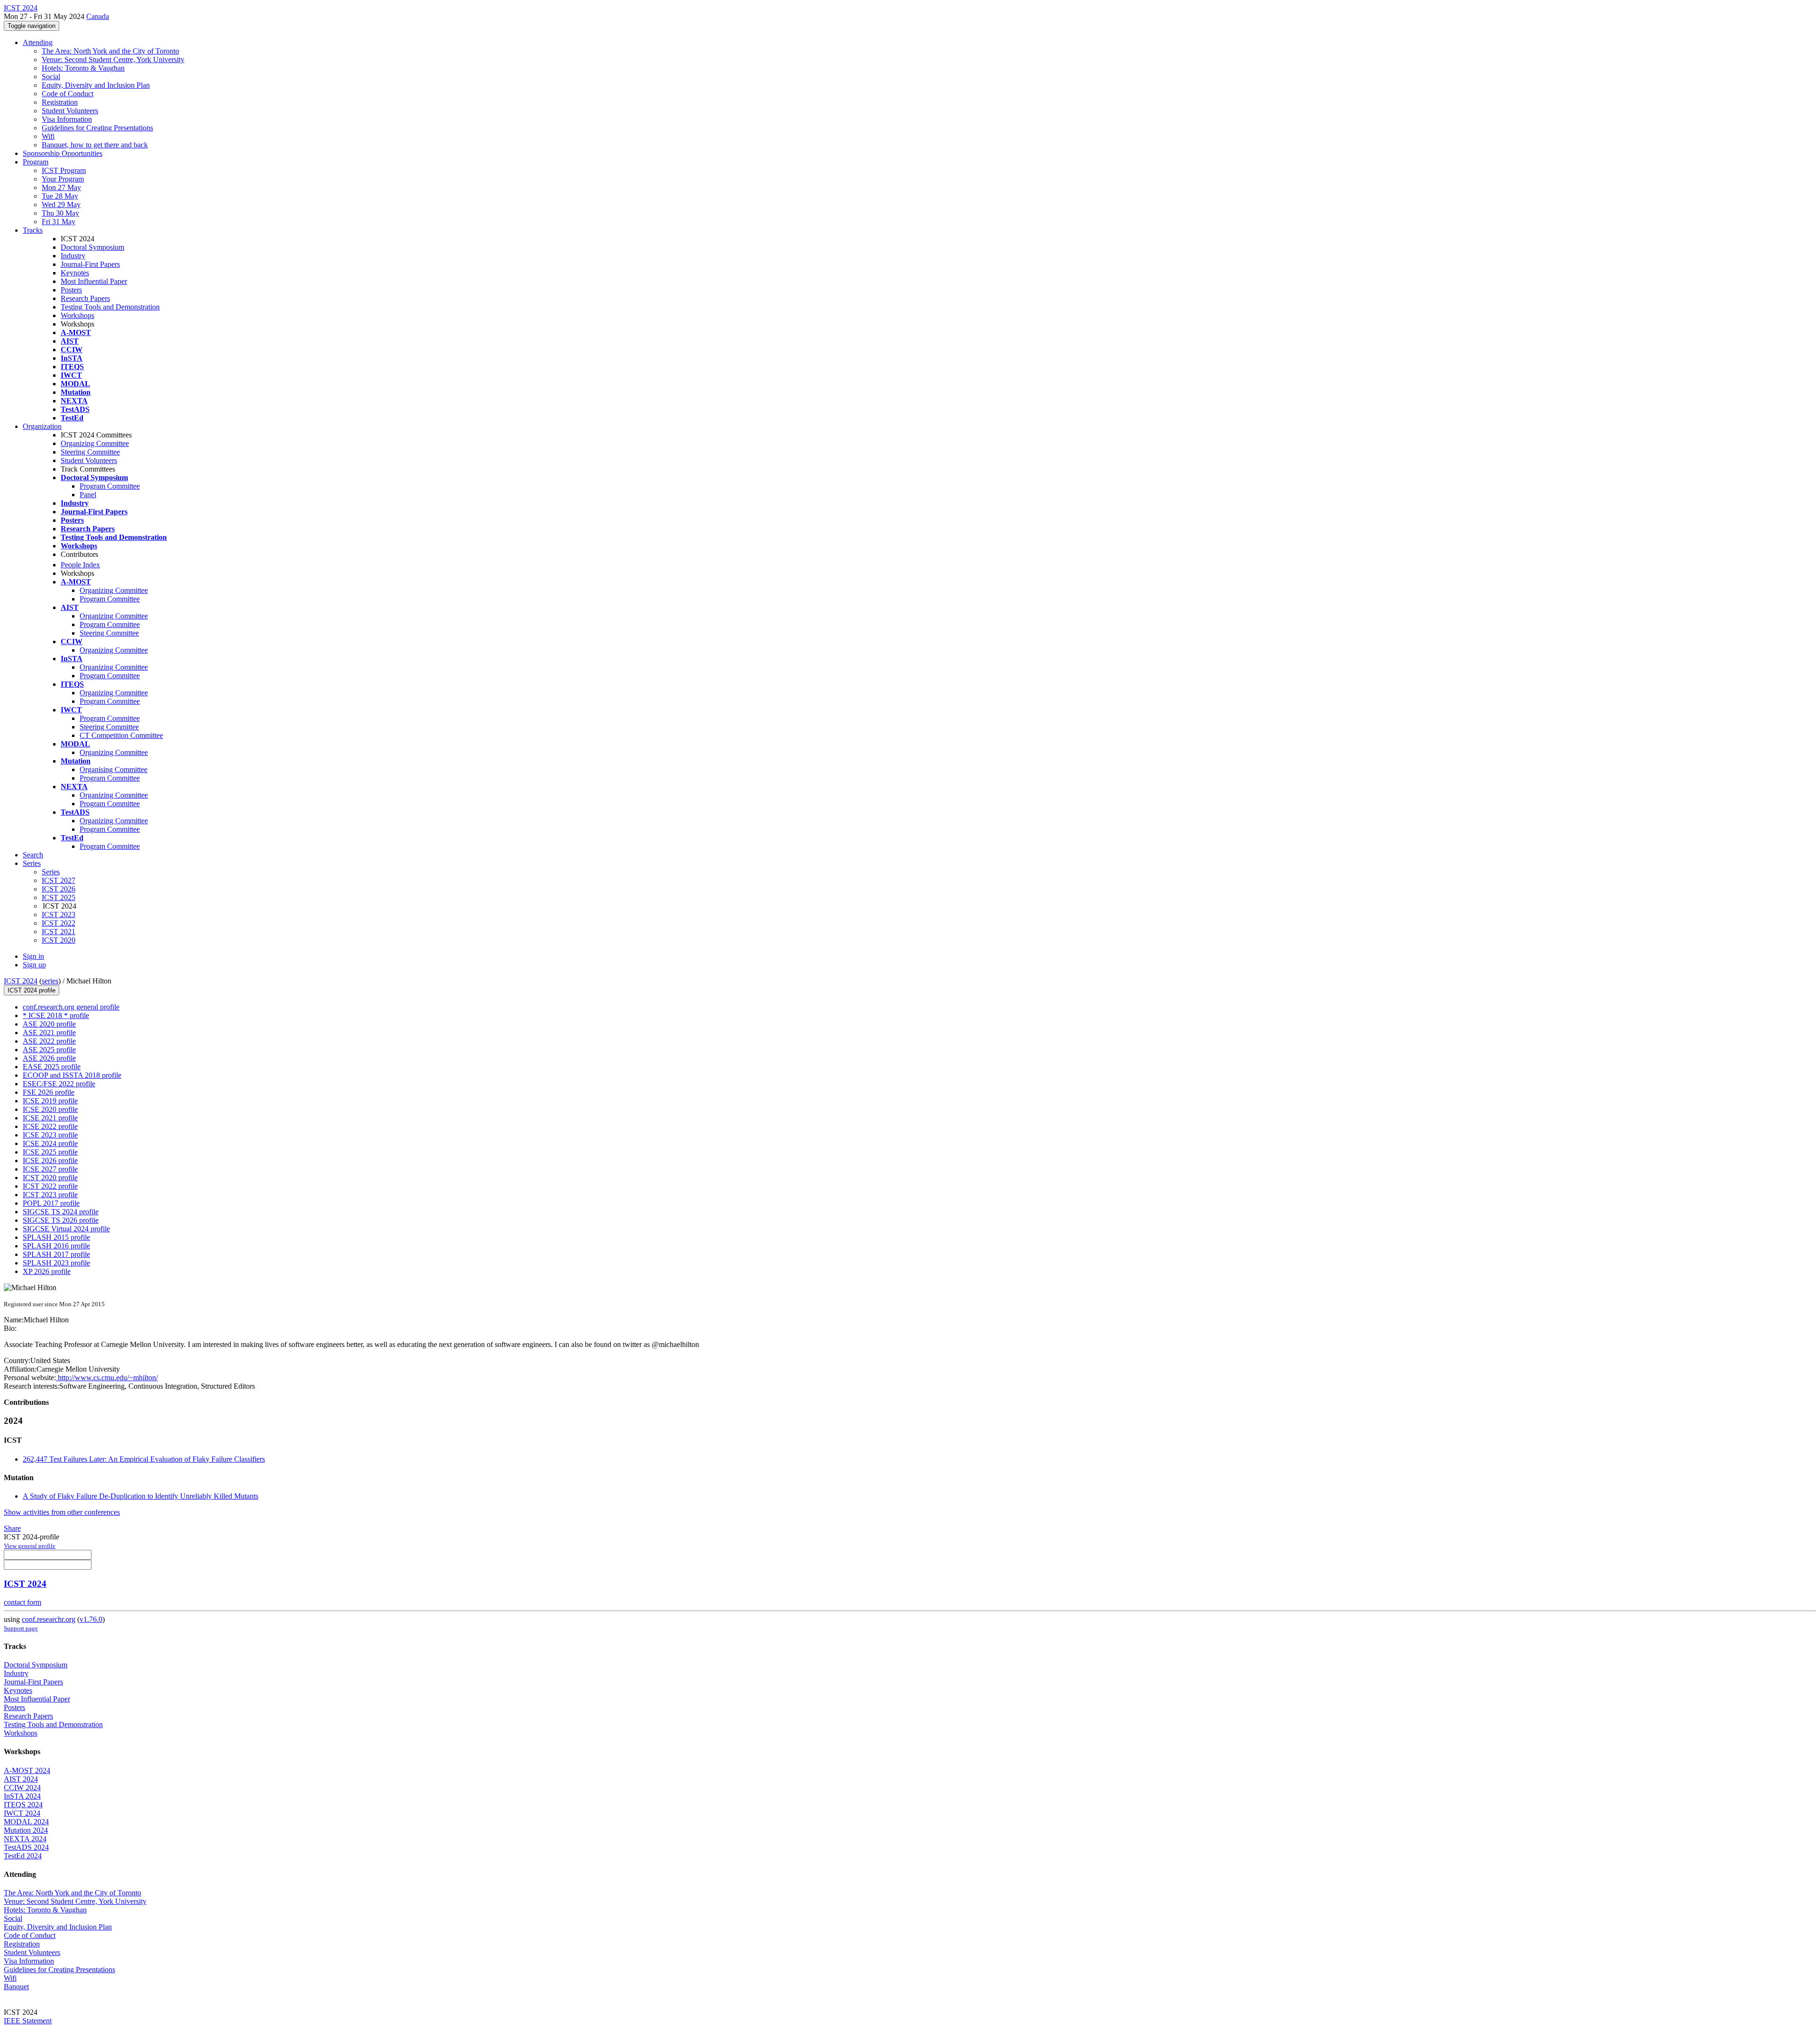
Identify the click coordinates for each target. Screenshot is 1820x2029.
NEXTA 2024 (25, 1839)
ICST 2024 (21, 981)
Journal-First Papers (90, 264)
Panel (88, 495)
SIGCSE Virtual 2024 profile (66, 1229)
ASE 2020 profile (49, 1024)
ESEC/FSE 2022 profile (59, 1084)
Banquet (16, 1987)
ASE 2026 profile (49, 1058)
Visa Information (67, 119)
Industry (73, 256)
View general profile (30, 1546)
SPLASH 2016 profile (56, 1246)
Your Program (63, 179)
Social (51, 77)
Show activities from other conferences (62, 1512)
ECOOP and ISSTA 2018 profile (72, 1075)
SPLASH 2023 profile (56, 1263)
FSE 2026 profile (49, 1092)
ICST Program (64, 170)
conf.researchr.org (49, 1619)
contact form (23, 1602)
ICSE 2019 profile (50, 1101)
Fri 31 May (59, 222)
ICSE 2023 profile (50, 1135)
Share (12, 1528)
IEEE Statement (28, 2021)
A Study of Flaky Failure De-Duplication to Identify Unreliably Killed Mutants (141, 1496)
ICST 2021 (59, 932)
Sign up (34, 965)
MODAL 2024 (26, 1822)
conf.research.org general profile (71, 1007)
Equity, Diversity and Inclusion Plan (96, 85)
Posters (71, 290)
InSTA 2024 (22, 1796)
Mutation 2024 (26, 1830)
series (50, 981)
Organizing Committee (95, 443)
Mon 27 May (61, 187)
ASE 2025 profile (49, 1050)
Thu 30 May (60, 213)
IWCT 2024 (22, 1813)
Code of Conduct (68, 94)
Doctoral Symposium (92, 247)
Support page (21, 1628)
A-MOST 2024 (27, 1770)
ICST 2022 (59, 923)
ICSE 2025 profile (50, 1152)
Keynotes (75, 273)
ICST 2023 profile (50, 1195)
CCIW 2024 (22, 1788)
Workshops (77, 315)
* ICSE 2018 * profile (56, 1015)
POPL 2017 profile (51, 1203)
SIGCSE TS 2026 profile (61, 1220)
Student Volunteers (70, 111)
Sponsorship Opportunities (63, 153)
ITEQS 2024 (23, 1805)
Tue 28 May (60, 196)
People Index (80, 565)
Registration (60, 102)
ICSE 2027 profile (50, 1169)
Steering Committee (90, 452)
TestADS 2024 (26, 1847)
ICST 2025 (59, 897)
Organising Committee (114, 769)
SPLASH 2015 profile (56, 1237)
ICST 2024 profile (32, 990)
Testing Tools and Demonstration (110, 307)
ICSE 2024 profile (50, 1143)
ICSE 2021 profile (50, 1118)
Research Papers (85, 298)
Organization (42, 426)
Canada (98, 16)
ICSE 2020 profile (50, 1109)
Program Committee (110, 486)
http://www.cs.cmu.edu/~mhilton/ (107, 1378)
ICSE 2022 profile (50, 1126)
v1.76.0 (91, 1619)
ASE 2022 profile (49, 1041)
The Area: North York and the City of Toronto (110, 51)
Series (51, 872)
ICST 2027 (59, 880)
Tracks (33, 230)
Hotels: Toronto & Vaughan (83, 68)
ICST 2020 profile (50, 1178)
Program (36, 162)
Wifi (48, 136)
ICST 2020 (59, 940)
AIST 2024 (21, 1779)
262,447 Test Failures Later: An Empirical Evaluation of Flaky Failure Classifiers (144, 1459)
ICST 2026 (59, 889)
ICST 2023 (59, 914)
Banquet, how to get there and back (95, 145)
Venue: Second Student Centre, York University (113, 59)
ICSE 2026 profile (50, 1160)
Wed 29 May (61, 205)
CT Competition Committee (121, 735)
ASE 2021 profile (49, 1033)
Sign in (33, 956)
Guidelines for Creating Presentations (97, 128)
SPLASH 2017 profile (56, 1254)
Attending (38, 42)
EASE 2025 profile (52, 1067)
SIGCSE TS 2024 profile (61, 1212)
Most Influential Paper (94, 281)
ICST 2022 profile (50, 1186)
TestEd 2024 (23, 1856)
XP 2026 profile (47, 1271)
